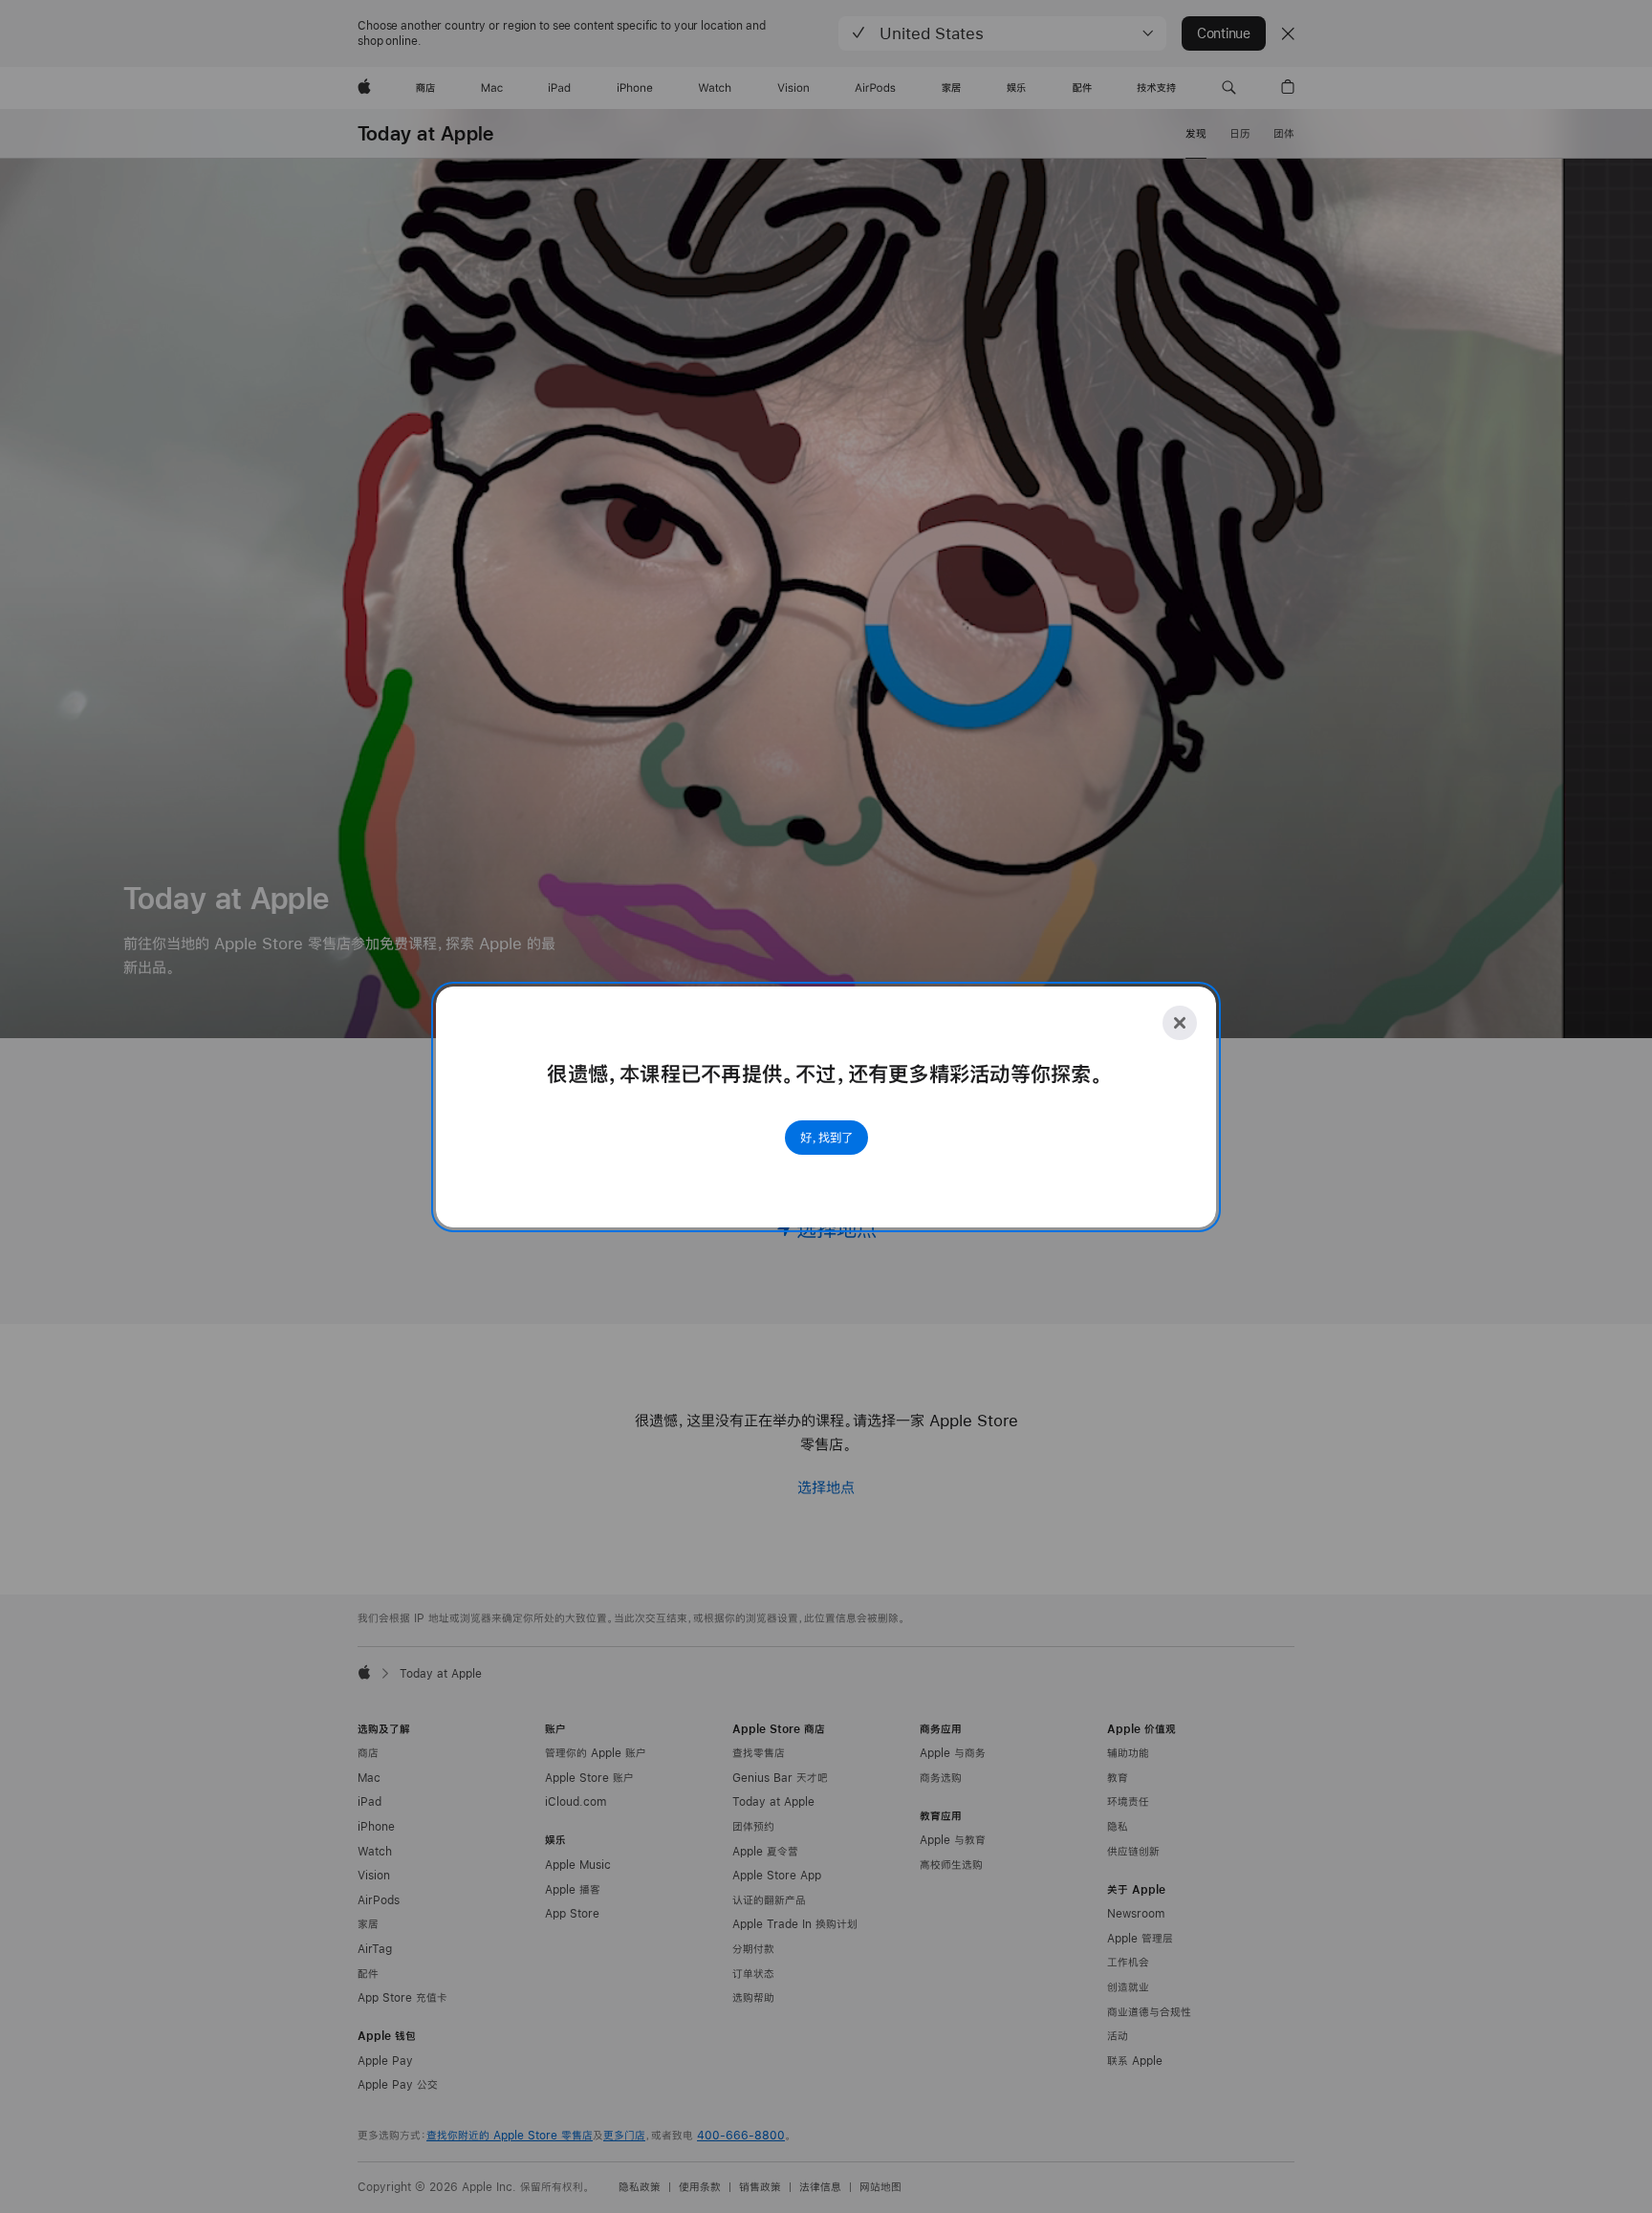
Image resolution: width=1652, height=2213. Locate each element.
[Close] (1180, 1023)
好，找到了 (826, 1138)
